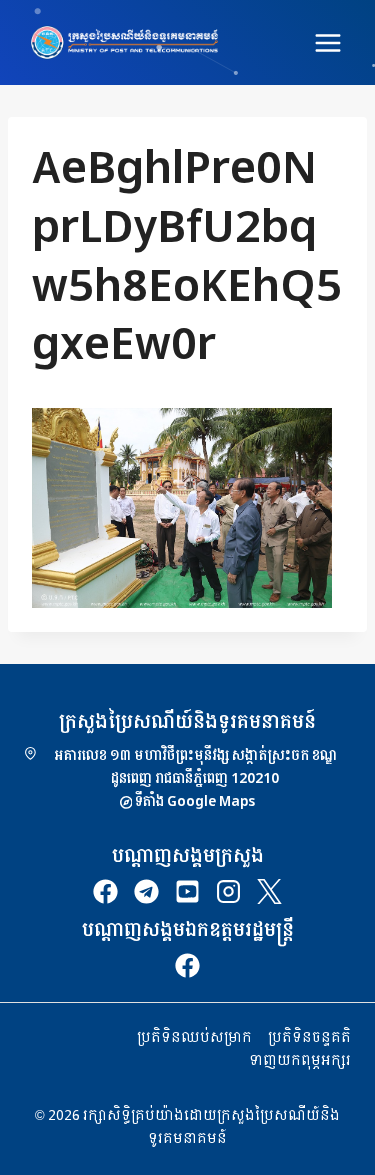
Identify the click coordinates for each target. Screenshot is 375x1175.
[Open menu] (327, 42)
